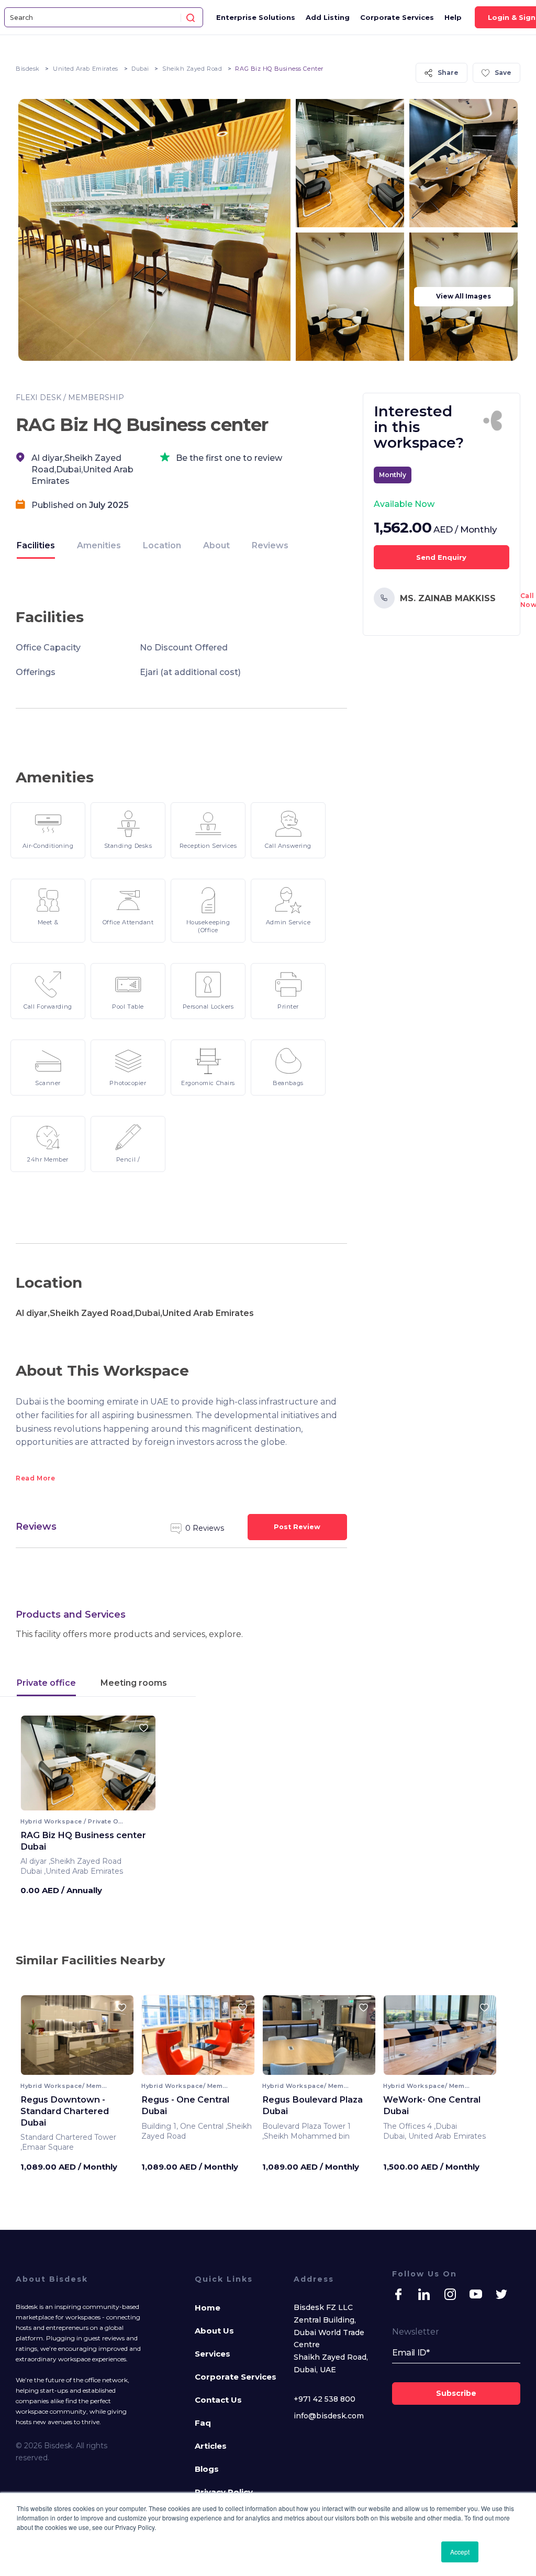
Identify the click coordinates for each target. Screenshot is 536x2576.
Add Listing (328, 17)
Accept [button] (460, 2552)
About (216, 545)
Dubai (140, 69)
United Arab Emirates (86, 69)
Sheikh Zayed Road (192, 69)
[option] (88, 1767)
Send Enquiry (441, 557)
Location (162, 545)
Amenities (99, 545)
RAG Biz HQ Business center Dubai (83, 1841)
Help (453, 17)
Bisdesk (28, 69)
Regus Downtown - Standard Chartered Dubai (65, 2111)
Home (208, 2308)
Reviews (270, 545)
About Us (214, 2331)
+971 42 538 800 (325, 2399)
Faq (203, 2423)
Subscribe (456, 2393)
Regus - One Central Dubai (185, 2105)
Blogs (207, 2469)
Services (213, 2354)
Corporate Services (397, 17)
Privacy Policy (224, 2492)
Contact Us (218, 2400)
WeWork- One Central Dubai (432, 2105)
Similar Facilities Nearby (90, 1960)
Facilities (36, 545)
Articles (211, 2446)
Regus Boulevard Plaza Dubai (312, 2105)
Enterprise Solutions (256, 17)
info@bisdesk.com (329, 2416)
